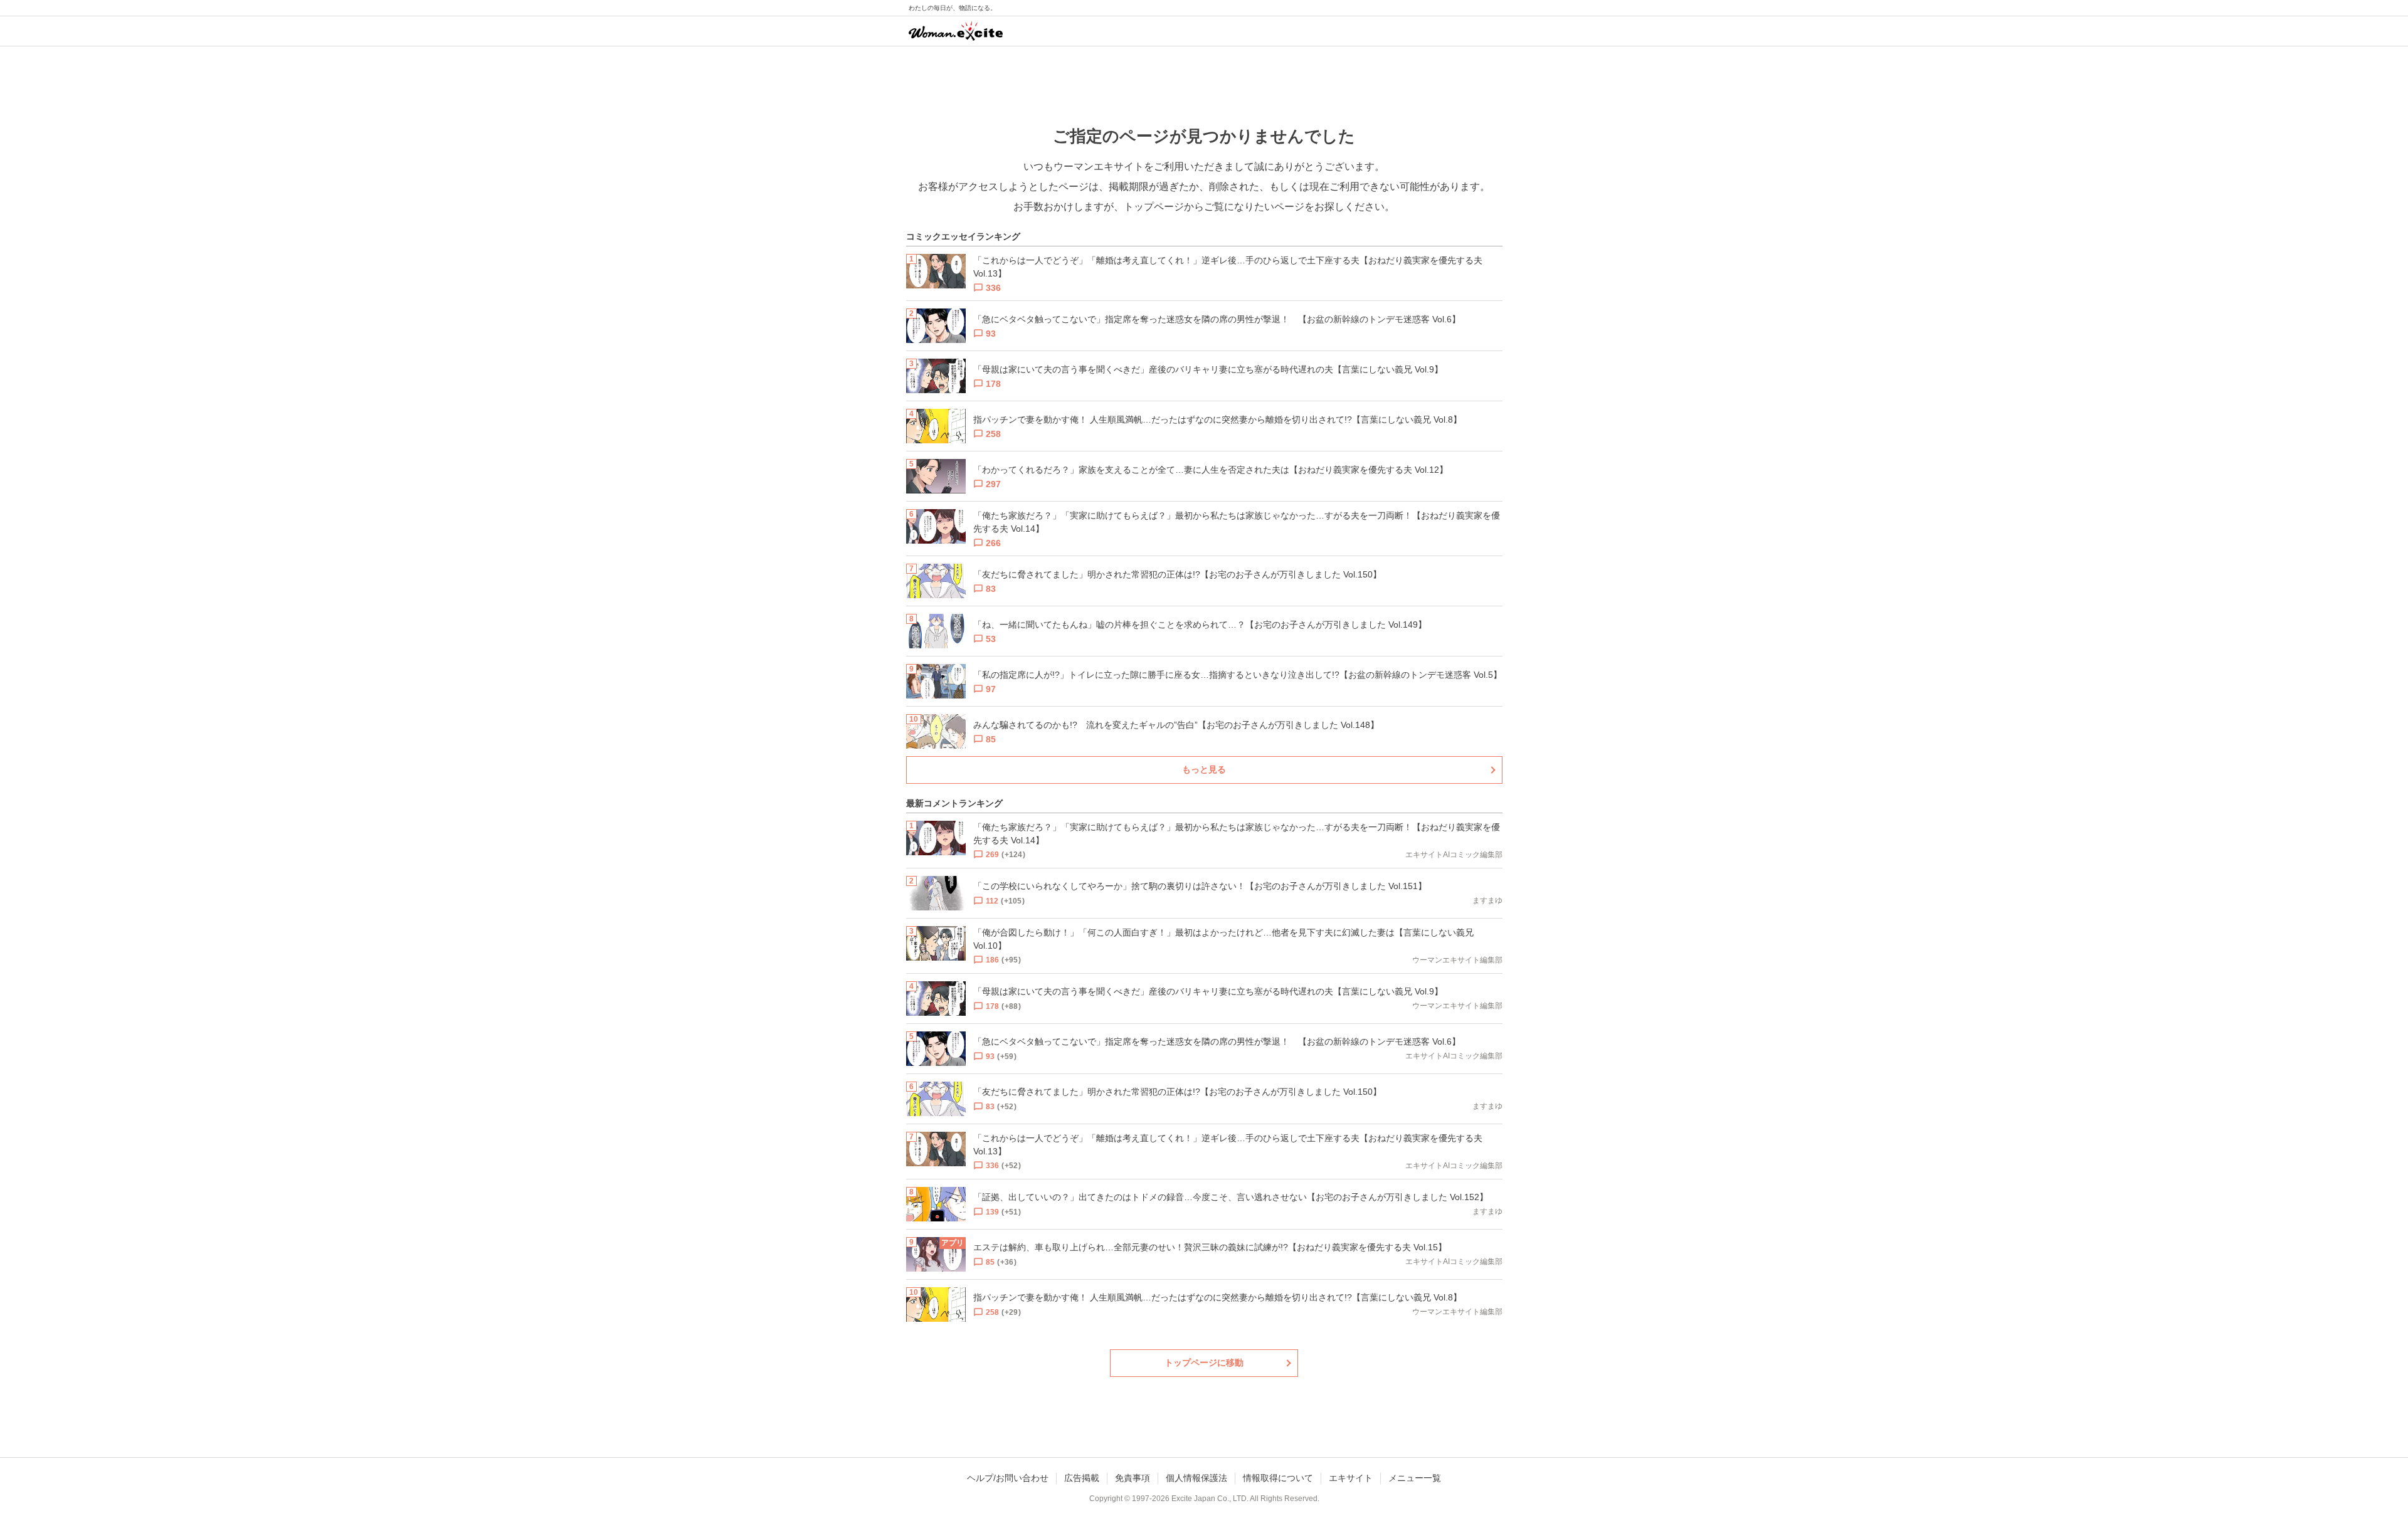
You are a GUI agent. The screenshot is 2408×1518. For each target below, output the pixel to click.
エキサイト (1351, 1478)
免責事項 (1133, 1478)
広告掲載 (1082, 1478)
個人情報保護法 (1196, 1478)
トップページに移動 (1204, 1363)
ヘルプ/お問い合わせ (1008, 1478)
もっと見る (1204, 769)
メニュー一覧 (1415, 1478)
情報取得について (1278, 1478)
